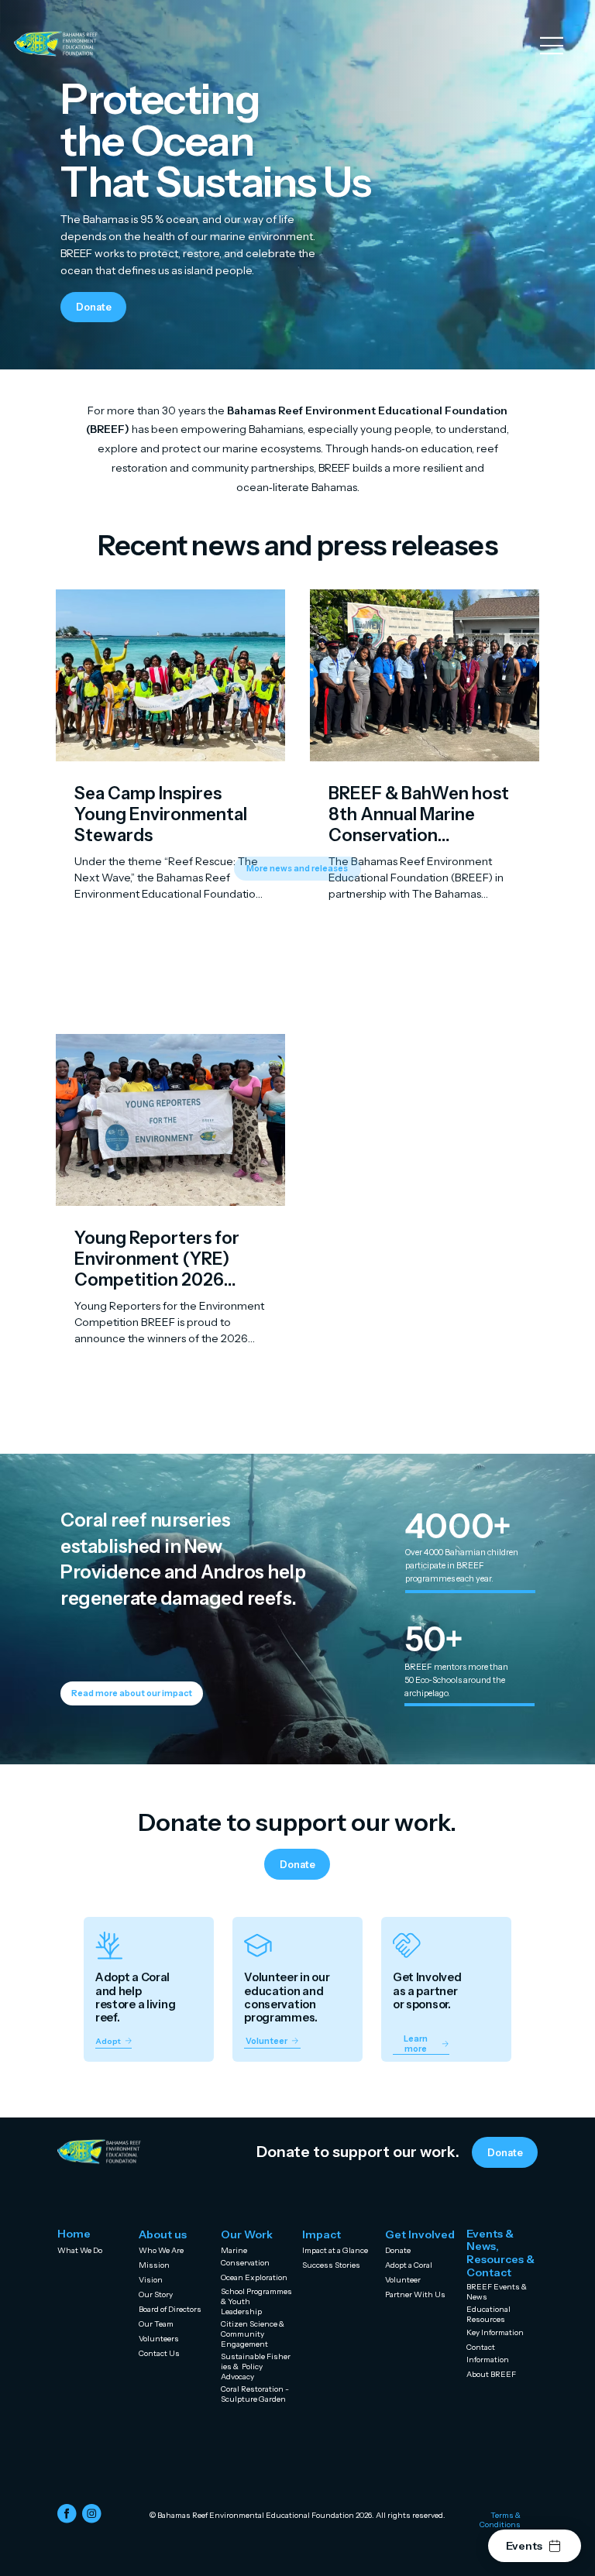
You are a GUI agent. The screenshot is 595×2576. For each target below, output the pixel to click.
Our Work (247, 2234)
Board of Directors (170, 2309)
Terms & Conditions (500, 2519)
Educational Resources (488, 2314)
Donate (398, 2250)
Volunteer (403, 2279)
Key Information (495, 2332)
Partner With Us (415, 2294)
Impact (322, 2234)
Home (74, 2234)
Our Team (156, 2324)
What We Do (80, 2250)
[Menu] (552, 46)
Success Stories (331, 2265)
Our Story (156, 2294)
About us (163, 2234)
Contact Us (159, 2353)
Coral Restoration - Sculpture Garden (256, 2394)
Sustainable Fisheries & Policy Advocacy (256, 2366)
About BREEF (491, 2374)
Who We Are (161, 2250)
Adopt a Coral (409, 2265)
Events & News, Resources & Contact (500, 2253)
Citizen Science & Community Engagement (254, 2334)
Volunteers (159, 2338)
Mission (154, 2265)
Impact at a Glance (335, 2250)
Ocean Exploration (254, 2277)
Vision (151, 2279)
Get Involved (420, 2234)
